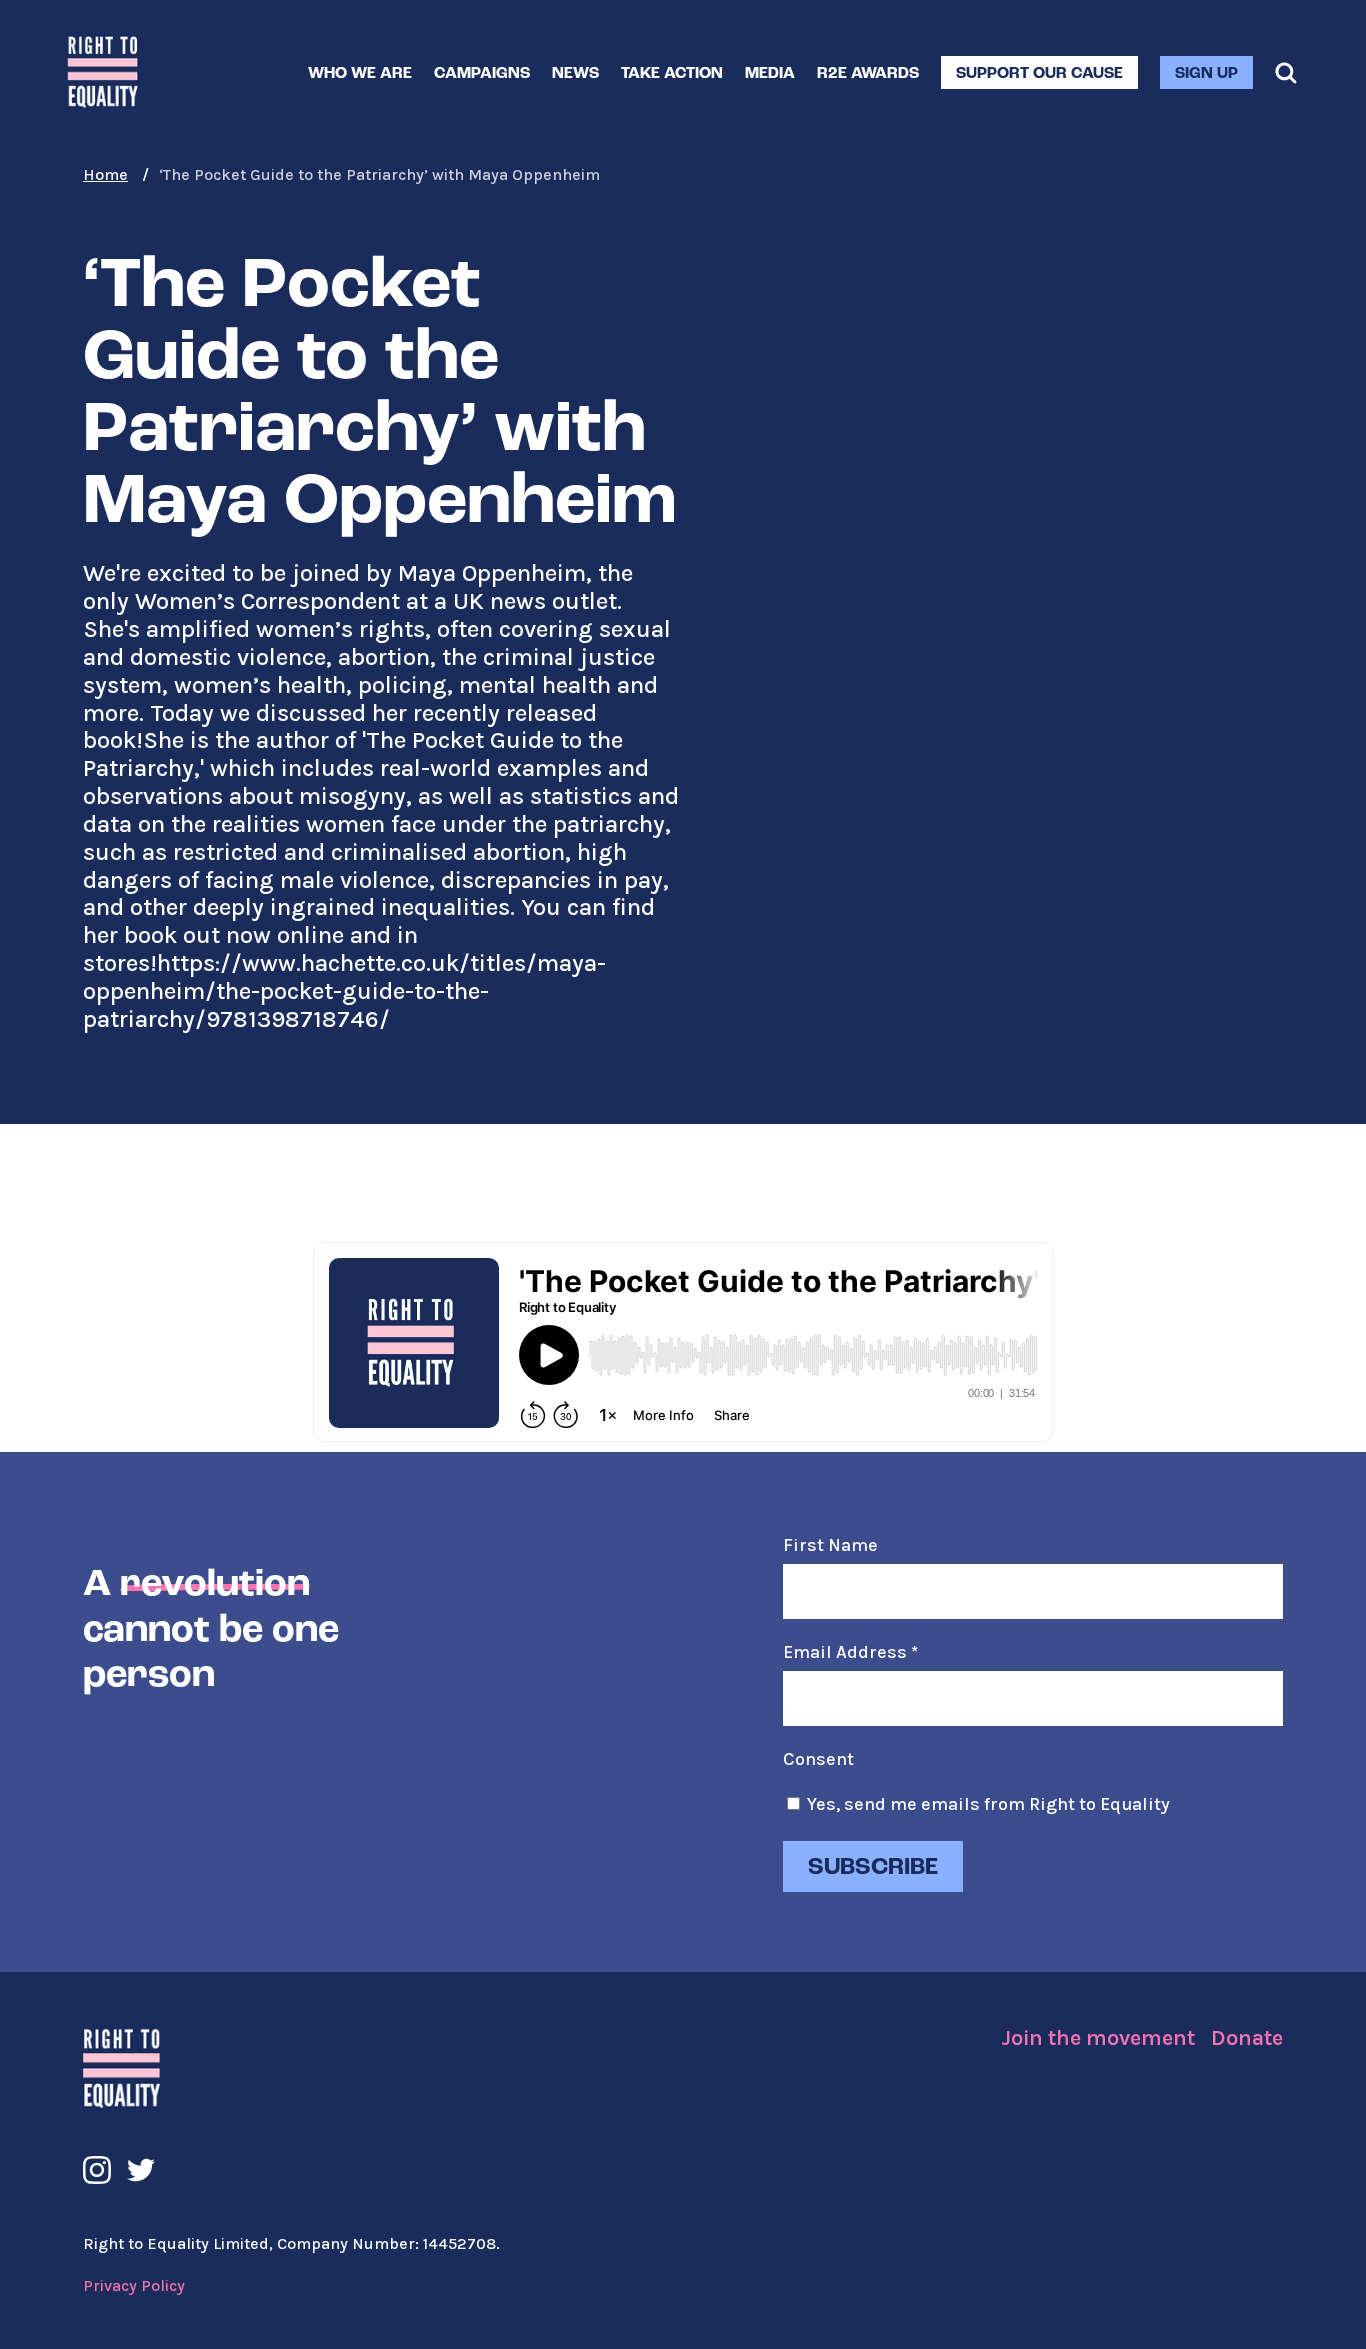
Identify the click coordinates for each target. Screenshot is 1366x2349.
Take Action (672, 74)
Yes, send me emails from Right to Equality (988, 1804)
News (575, 74)
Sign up (1206, 74)
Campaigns (482, 74)
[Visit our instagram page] (97, 2170)
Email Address (850, 1652)
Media (770, 74)
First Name (830, 1545)
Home (105, 174)
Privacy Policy (134, 2285)
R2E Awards (868, 74)
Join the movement (1098, 2038)
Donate (1247, 2038)
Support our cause (1039, 74)
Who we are (360, 74)
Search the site (1286, 73)
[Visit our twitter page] (141, 2170)
